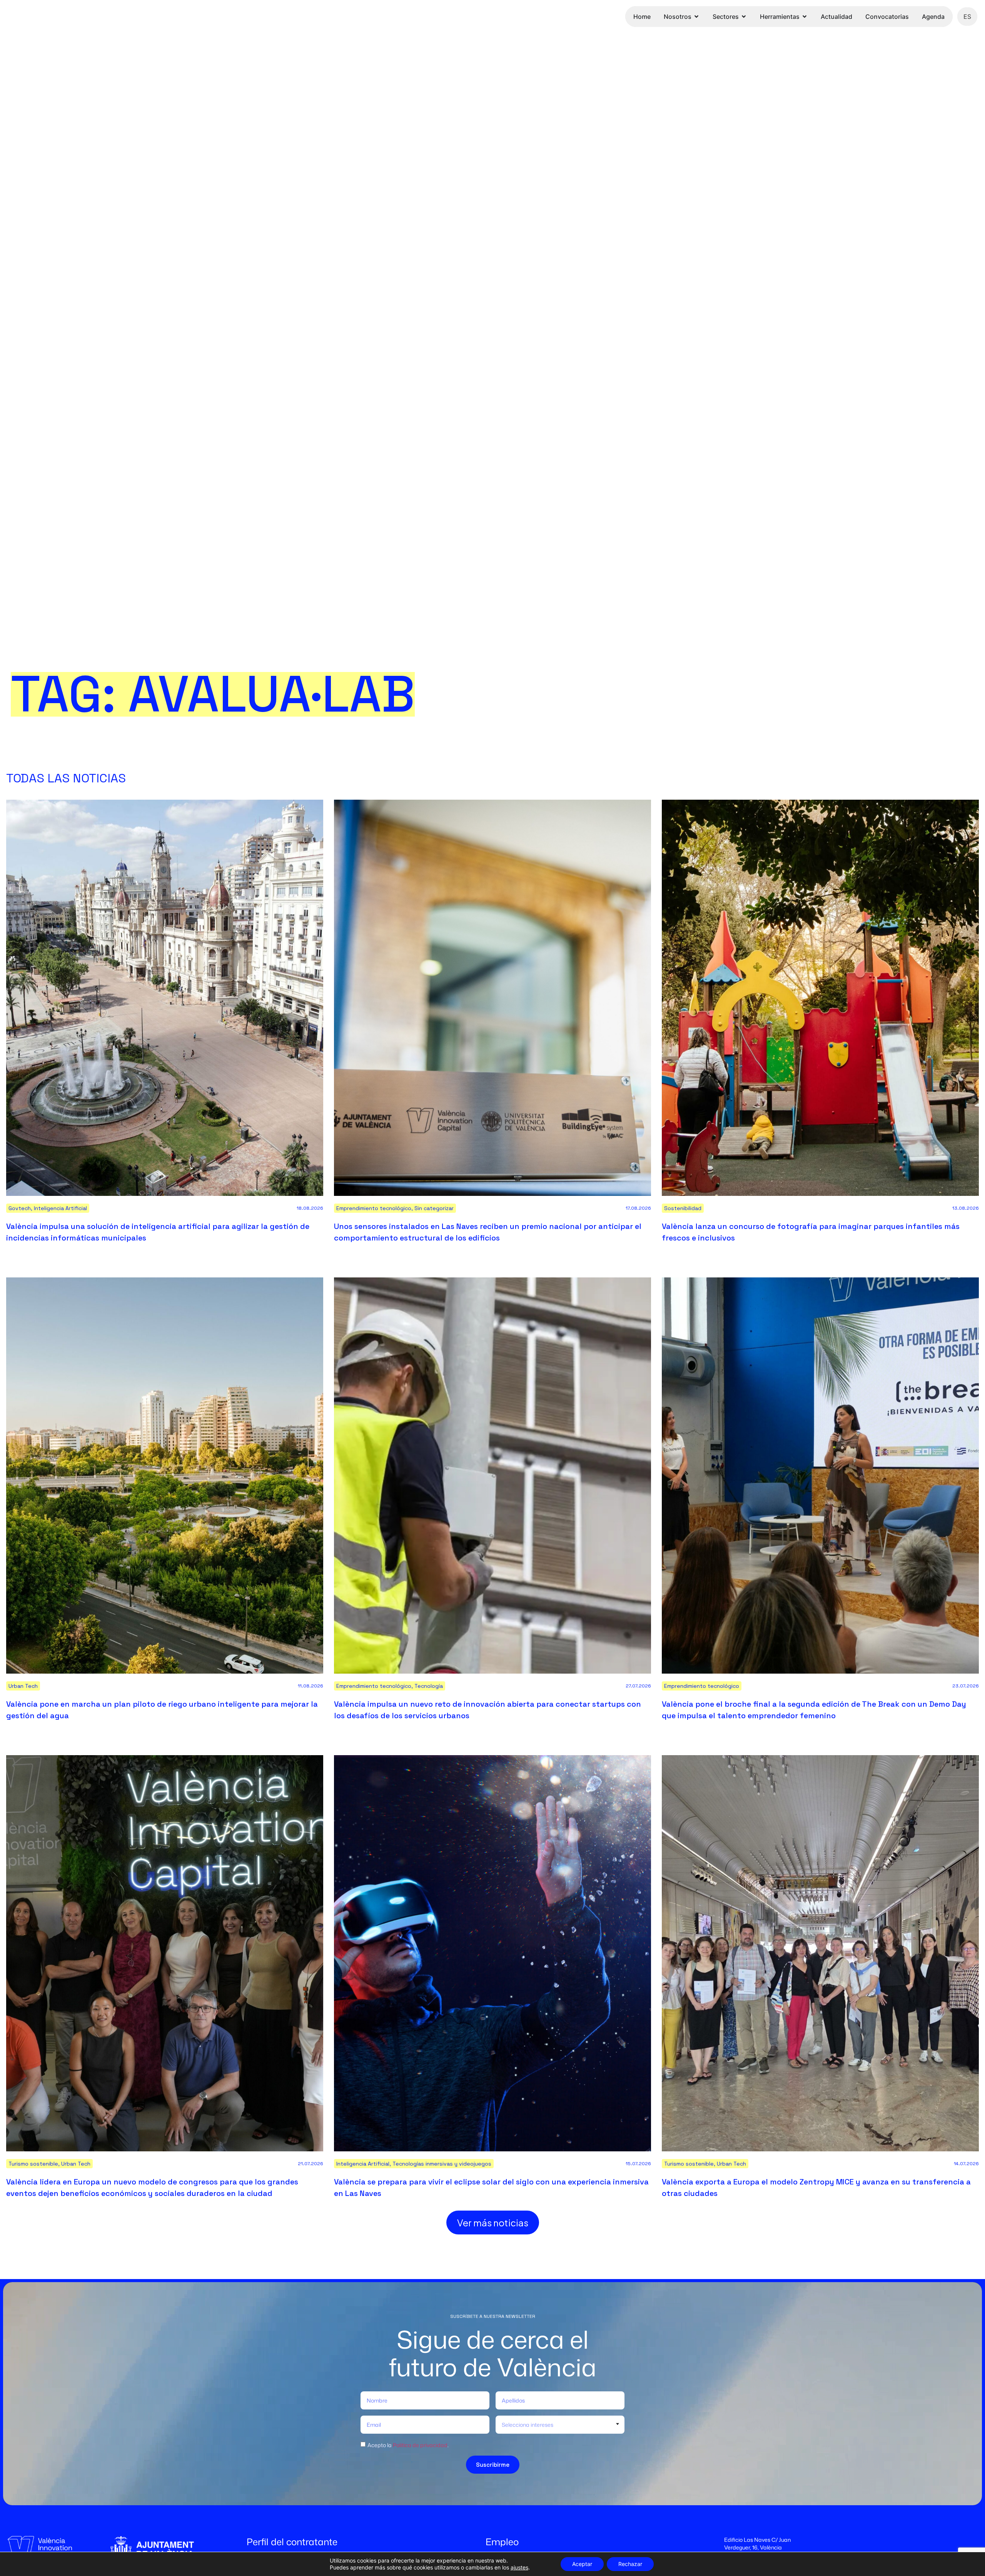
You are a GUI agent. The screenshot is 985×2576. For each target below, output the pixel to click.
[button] (493, 2223)
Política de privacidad (420, 2445)
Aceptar (582, 2564)
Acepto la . (408, 2445)
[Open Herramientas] (805, 17)
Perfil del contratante (292, 2542)
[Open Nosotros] (696, 17)
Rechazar (630, 2564)
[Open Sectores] (744, 17)
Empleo (502, 2542)
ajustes (519, 2567)
